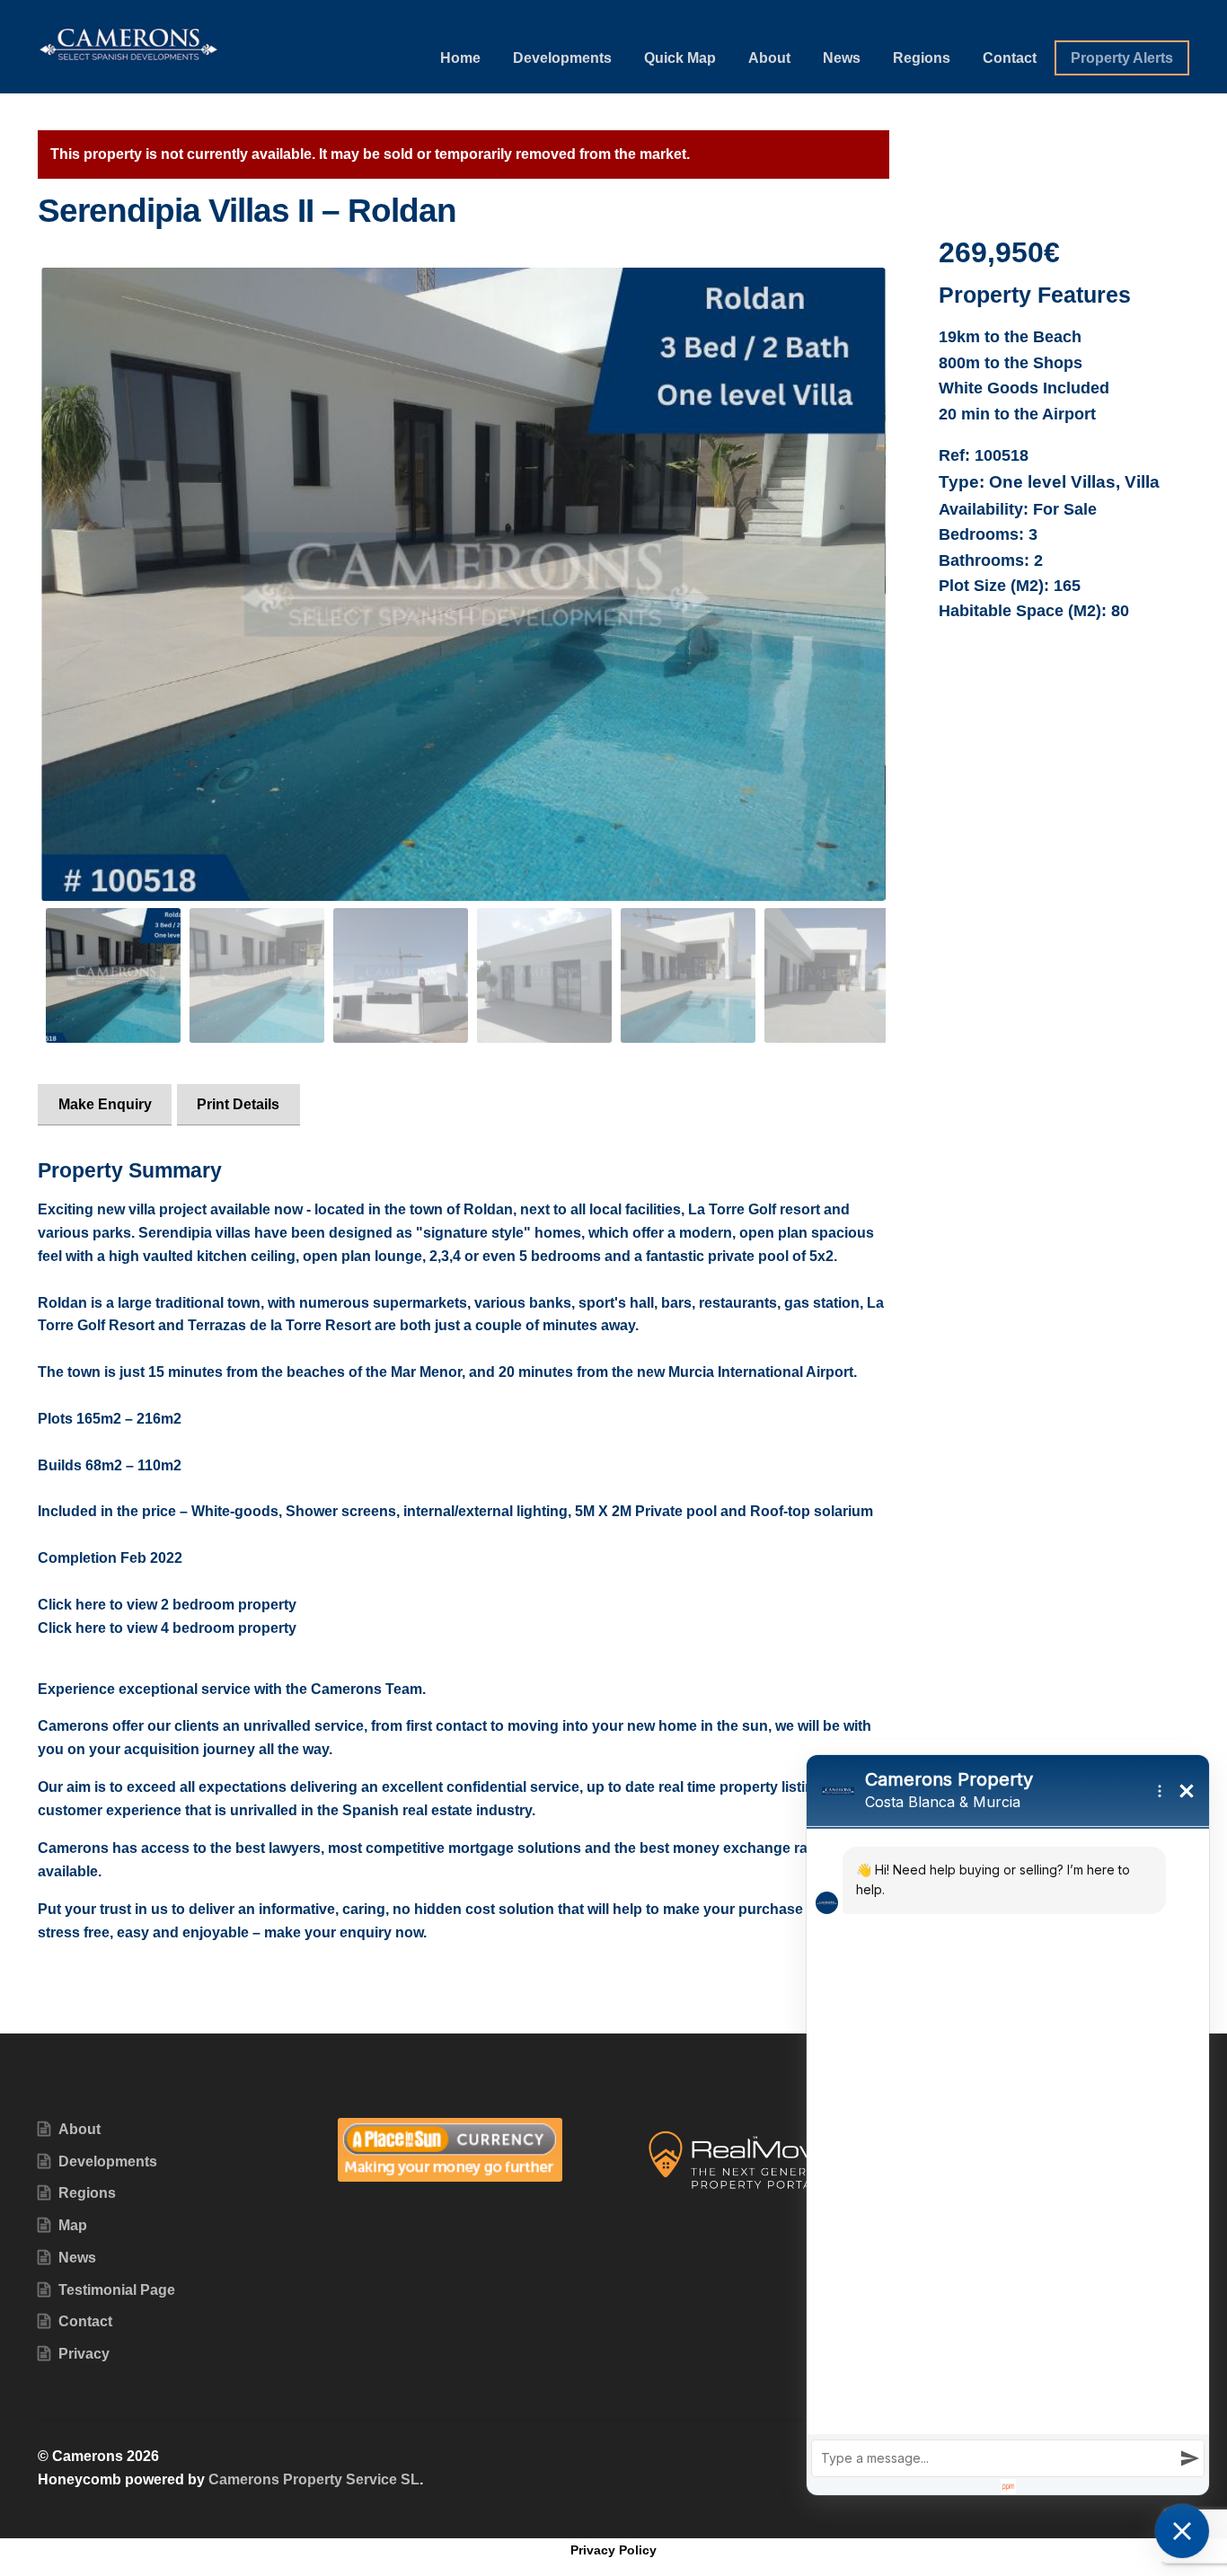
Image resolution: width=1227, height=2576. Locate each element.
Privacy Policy (613, 2550)
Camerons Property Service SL (314, 2479)
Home (460, 58)
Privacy (84, 2354)
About (769, 58)
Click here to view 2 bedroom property (167, 1605)
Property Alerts (1122, 58)
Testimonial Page (117, 2290)
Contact (1010, 58)
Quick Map (680, 58)
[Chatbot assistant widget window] (1008, 2125)
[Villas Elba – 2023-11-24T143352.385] (463, 584)
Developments (562, 58)
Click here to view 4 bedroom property (167, 1628)
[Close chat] (1182, 2531)
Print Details (238, 1104)
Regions (922, 58)
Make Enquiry (105, 1104)
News (842, 58)
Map (73, 2225)
